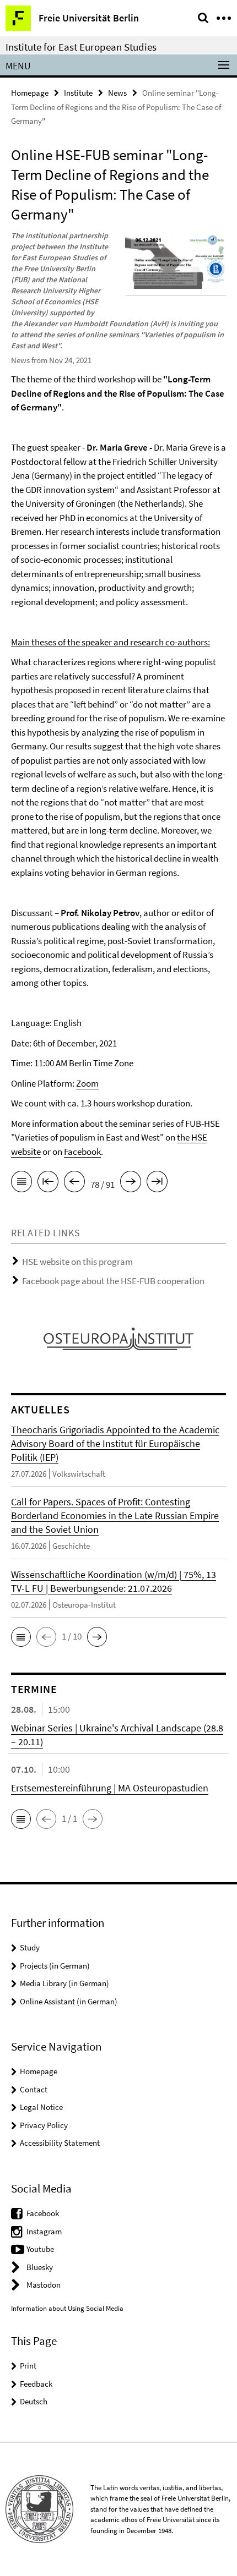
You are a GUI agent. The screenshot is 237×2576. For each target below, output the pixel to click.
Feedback (36, 2384)
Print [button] (28, 2366)
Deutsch (34, 2401)
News (117, 93)
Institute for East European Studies (81, 47)
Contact (34, 2089)
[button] (21, 1637)
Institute (78, 93)
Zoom (87, 1083)
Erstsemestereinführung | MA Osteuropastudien (110, 1788)
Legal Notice (41, 2107)
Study (30, 1947)
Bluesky (40, 2267)
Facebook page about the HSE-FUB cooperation (113, 1281)
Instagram (44, 2231)
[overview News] (21, 1183)
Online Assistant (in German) (69, 2001)
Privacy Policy (44, 2125)
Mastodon (44, 2285)
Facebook (82, 1152)
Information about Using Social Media (67, 2308)
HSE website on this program (77, 1262)
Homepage (30, 93)
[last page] (157, 1183)
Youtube (40, 2249)
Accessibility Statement (60, 2143)
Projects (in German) (55, 1966)
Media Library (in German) (64, 1983)
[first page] (48, 1183)
